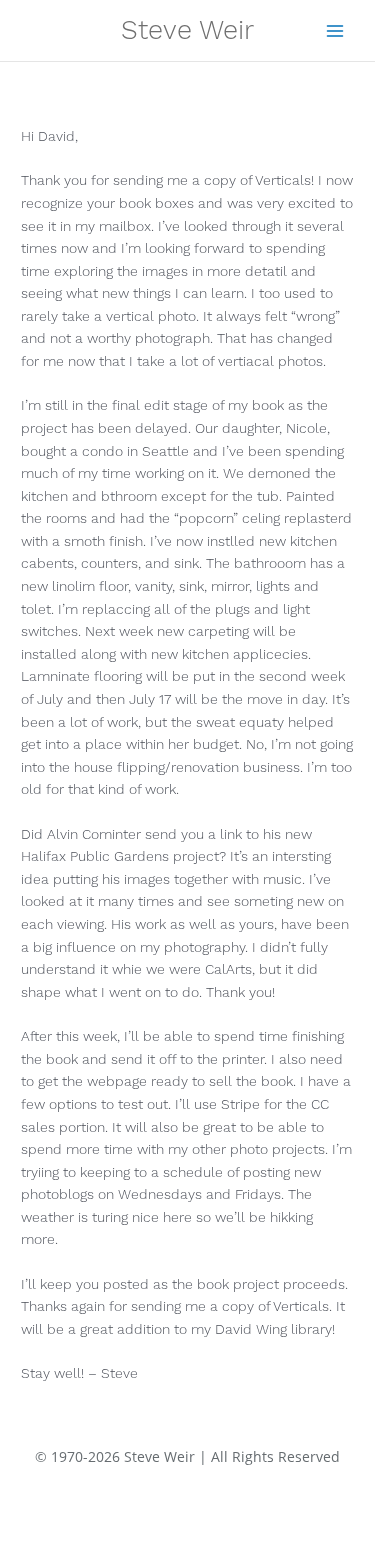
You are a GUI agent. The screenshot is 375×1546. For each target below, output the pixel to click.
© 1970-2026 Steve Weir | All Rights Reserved (187, 1456)
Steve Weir (187, 30)
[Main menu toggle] (335, 30)
